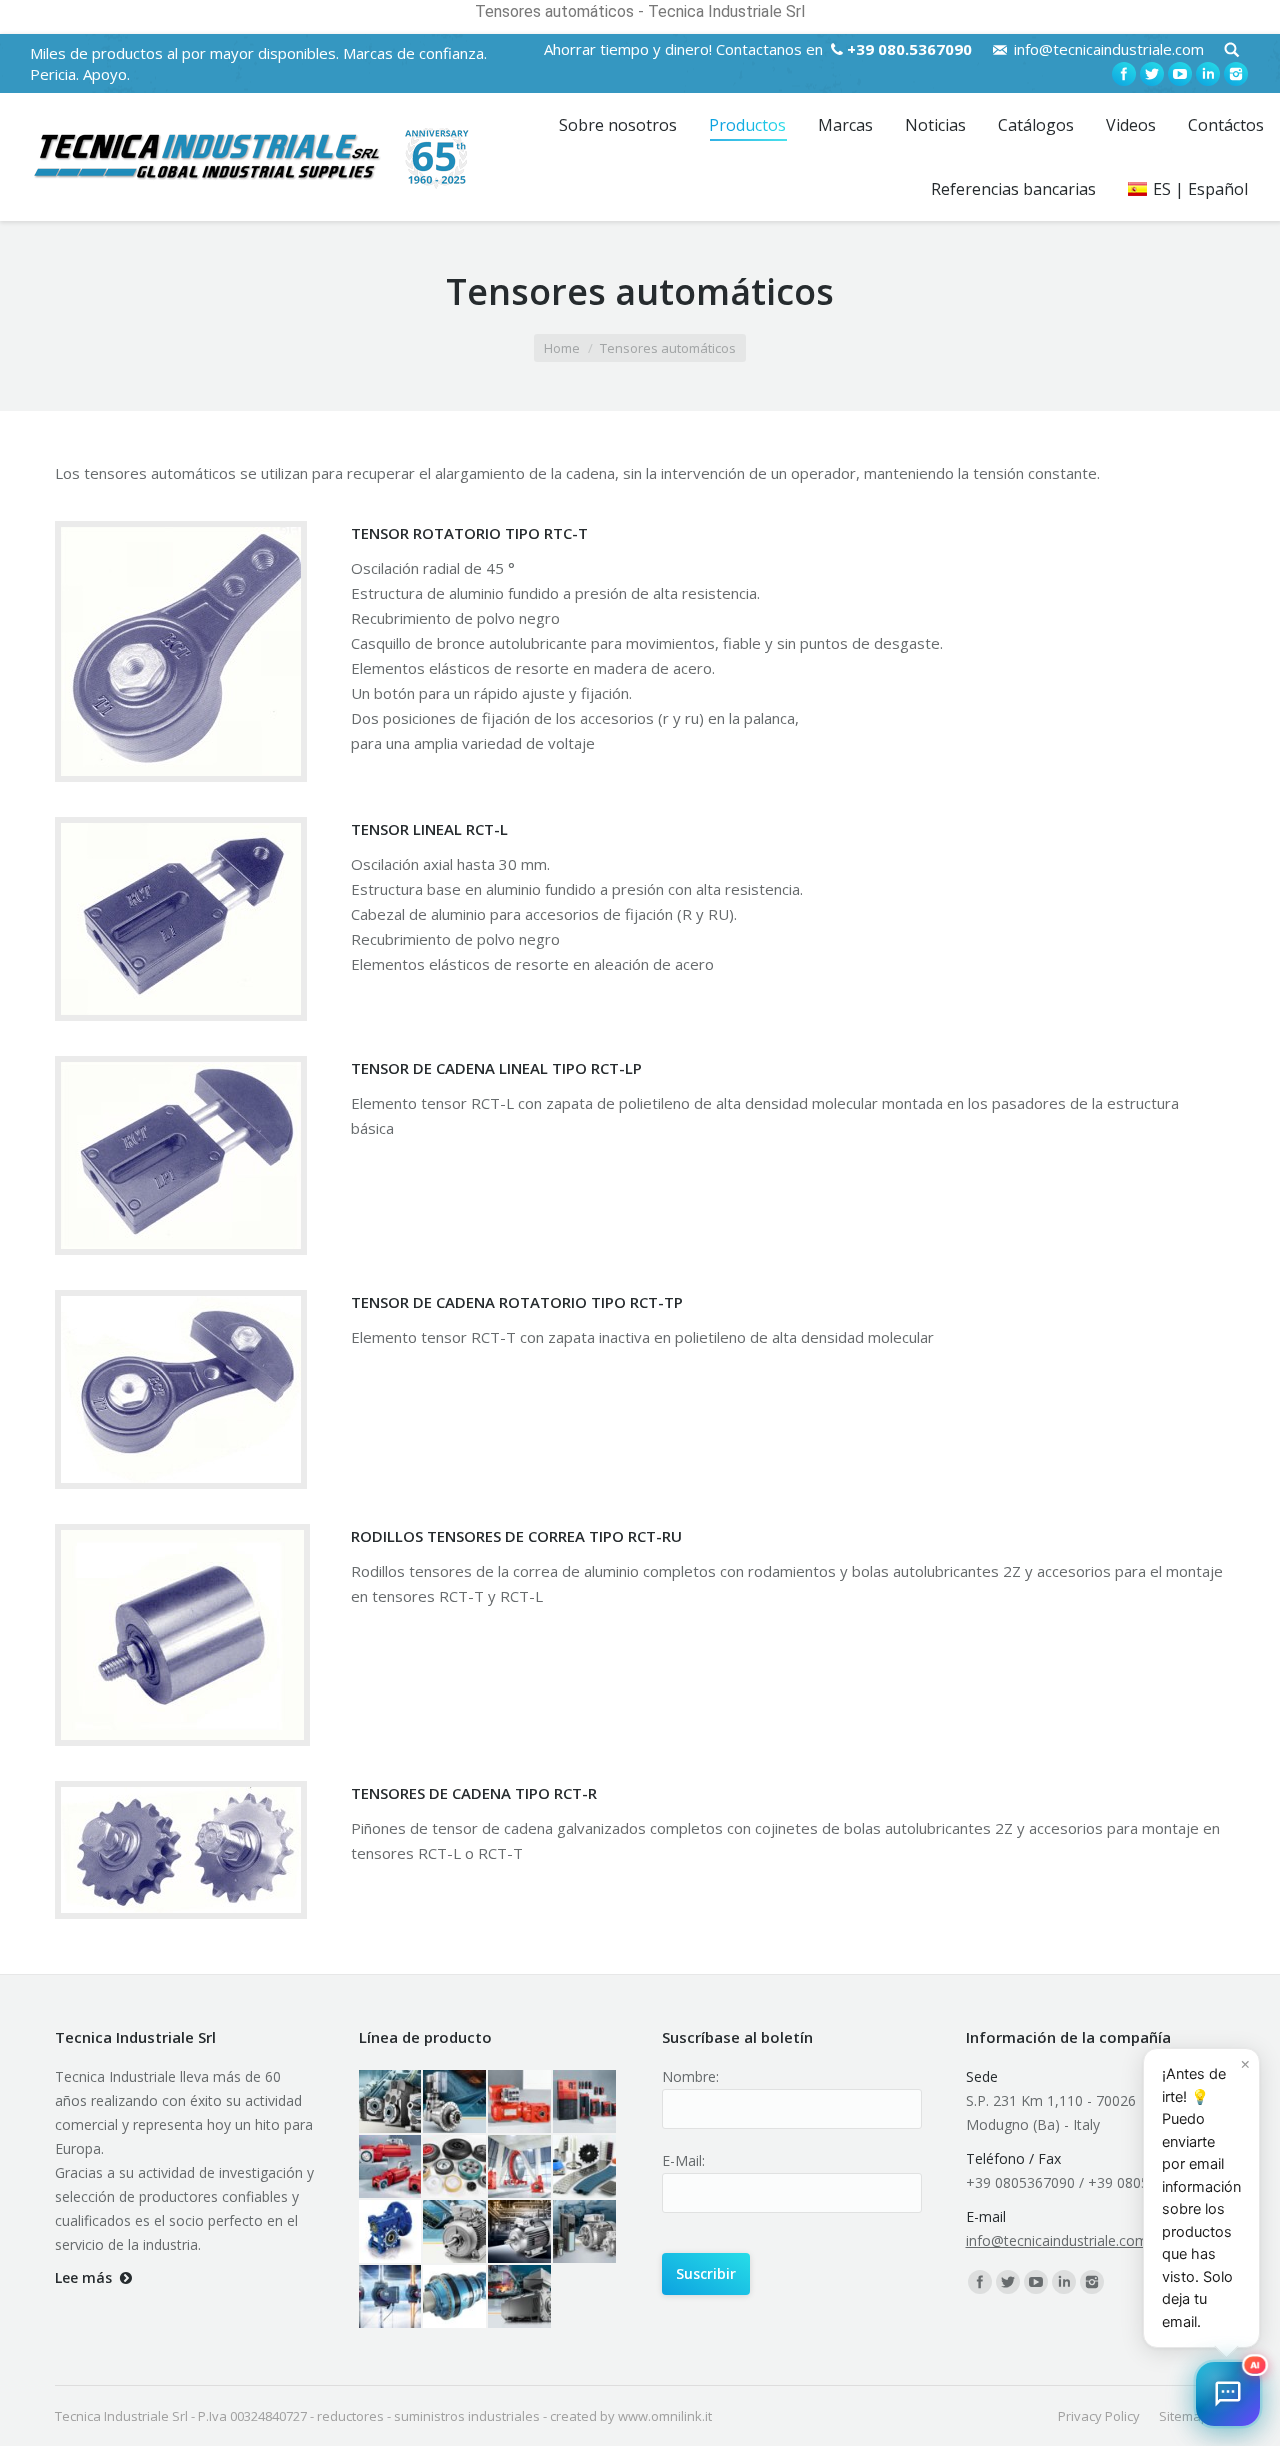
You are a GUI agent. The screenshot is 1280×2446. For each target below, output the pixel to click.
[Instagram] (1236, 74)
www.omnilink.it (665, 2416)
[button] (1228, 2394)
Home (562, 348)
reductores (350, 2416)
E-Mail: (683, 2160)
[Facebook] (1124, 74)
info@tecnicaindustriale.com (1109, 49)
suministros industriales (467, 2416)
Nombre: (690, 2076)
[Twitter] (1152, 74)
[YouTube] (1180, 74)
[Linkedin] (1208, 74)
